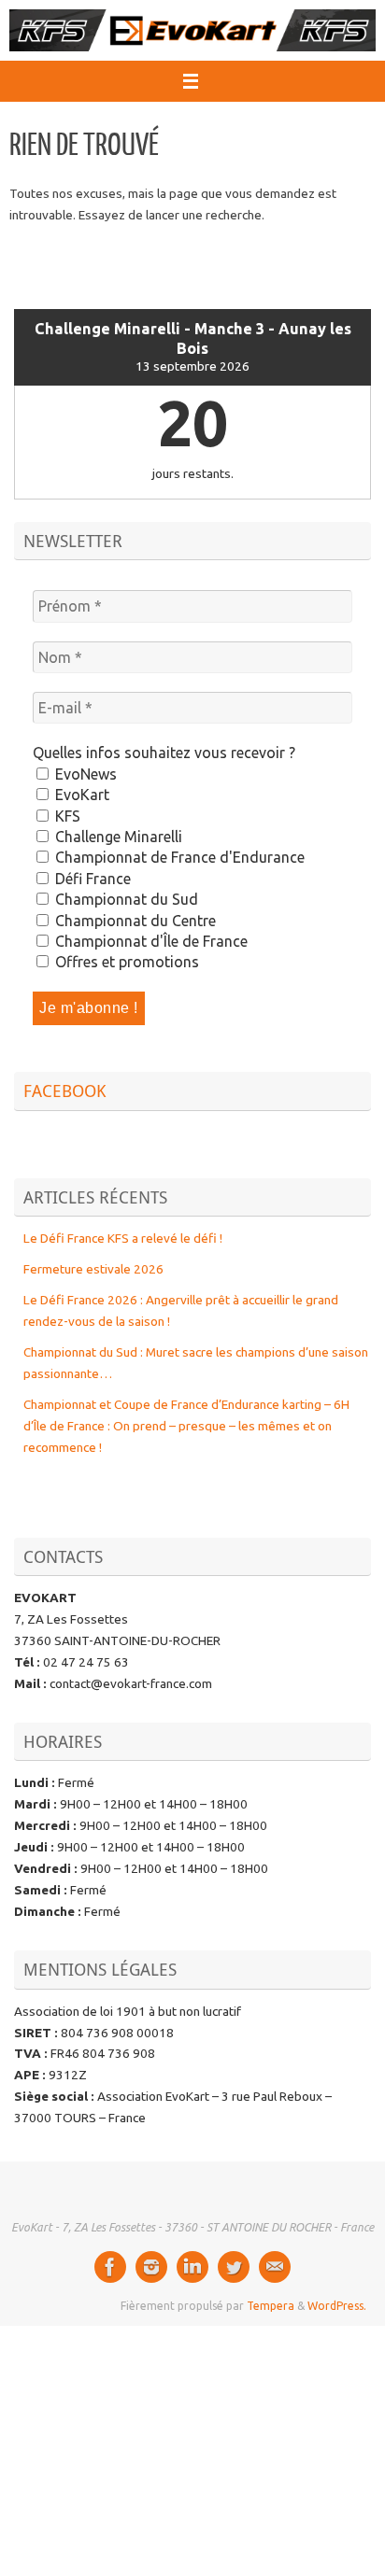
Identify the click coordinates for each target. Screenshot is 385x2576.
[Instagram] (151, 2267)
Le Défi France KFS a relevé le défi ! (123, 1238)
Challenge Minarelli (117, 837)
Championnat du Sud (125, 899)
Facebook (64, 1091)
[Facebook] (110, 2267)
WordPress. (337, 2306)
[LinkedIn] (192, 2267)
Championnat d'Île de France (150, 941)
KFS (66, 816)
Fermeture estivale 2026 (93, 1269)
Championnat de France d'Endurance (178, 857)
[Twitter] (234, 2267)
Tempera (271, 2306)
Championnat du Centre (134, 921)
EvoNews (84, 774)
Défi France (91, 879)
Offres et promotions (125, 962)
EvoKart (80, 795)
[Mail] (275, 2267)
